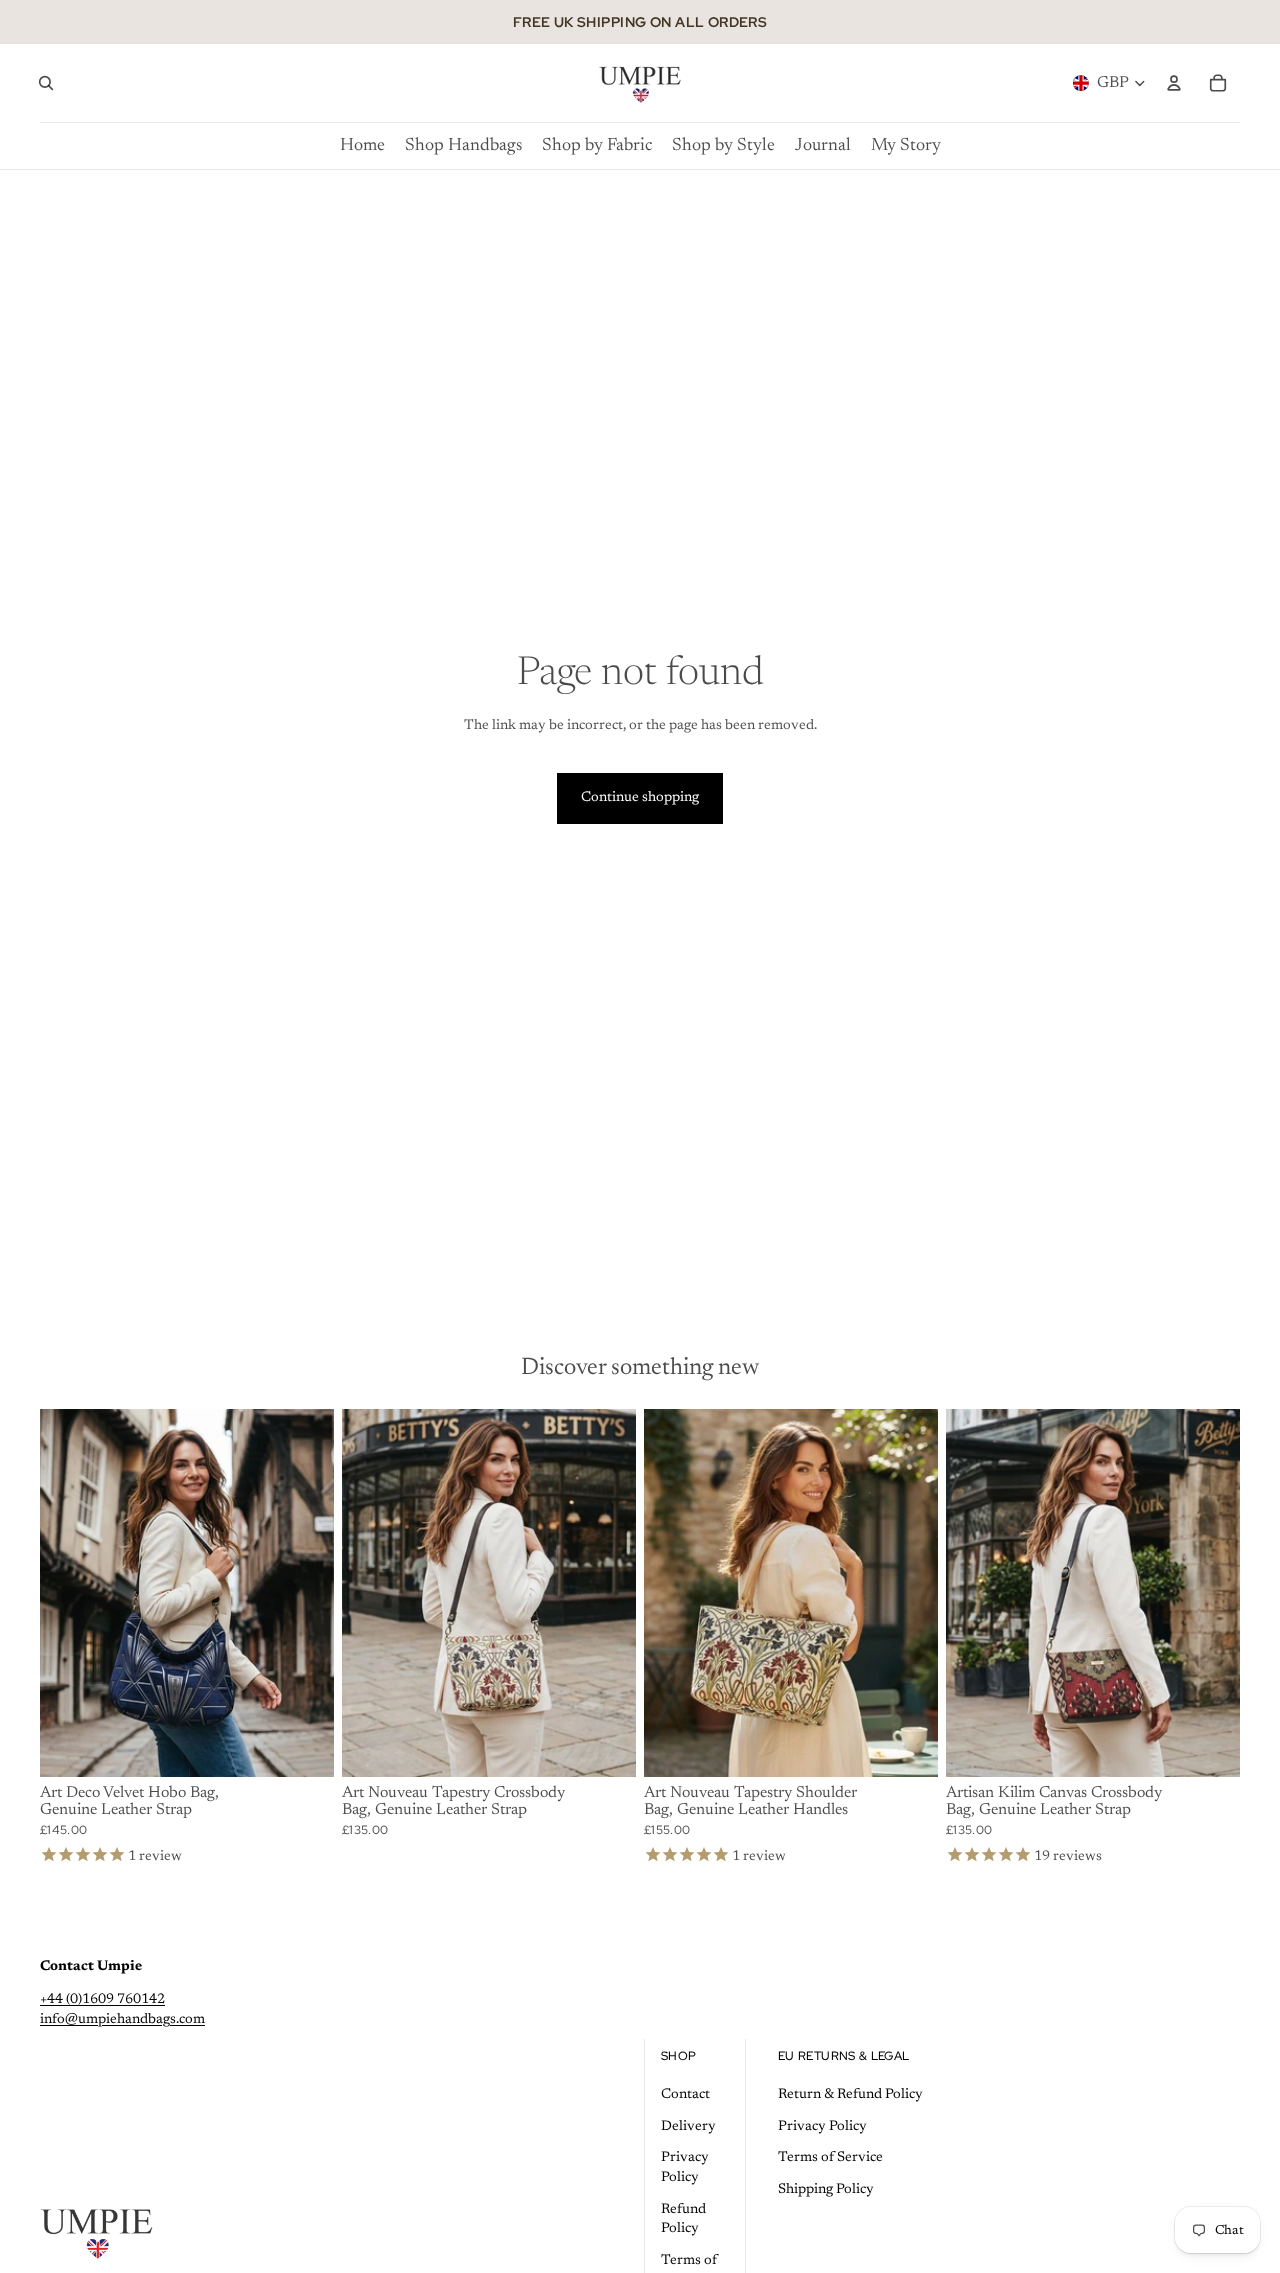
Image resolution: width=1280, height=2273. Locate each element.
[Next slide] (304, 1593)
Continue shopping (640, 798)
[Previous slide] (70, 1593)
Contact (685, 2095)
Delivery (688, 2127)
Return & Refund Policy (850, 2095)
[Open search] (46, 83)
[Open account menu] (1174, 83)
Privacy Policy (822, 2127)
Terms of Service (830, 2158)
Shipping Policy (826, 2190)
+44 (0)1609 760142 (102, 2000)
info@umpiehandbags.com (122, 2020)
